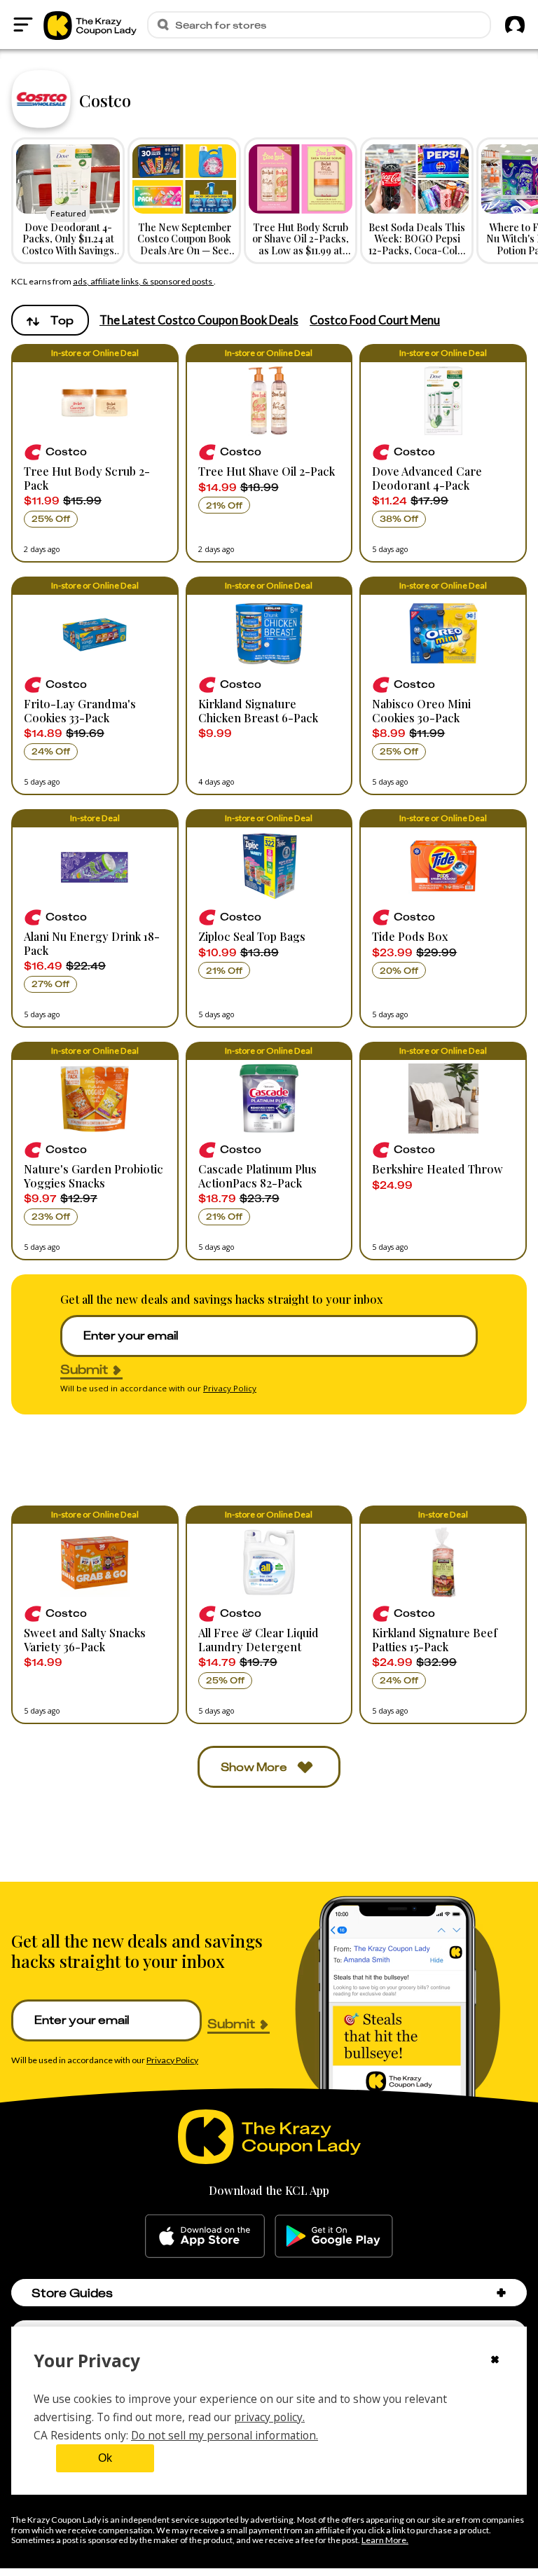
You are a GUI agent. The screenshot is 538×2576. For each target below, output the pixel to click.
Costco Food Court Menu (375, 320)
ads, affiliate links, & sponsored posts (143, 281)
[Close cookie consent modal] (495, 2361)
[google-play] (334, 2236)
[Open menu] (23, 25)
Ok (105, 2458)
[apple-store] (205, 2236)
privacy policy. (269, 2417)
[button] (95, 453)
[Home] (90, 25)
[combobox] (50, 320)
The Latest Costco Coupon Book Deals (199, 320)
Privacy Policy (230, 1388)
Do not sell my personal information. (225, 2435)
